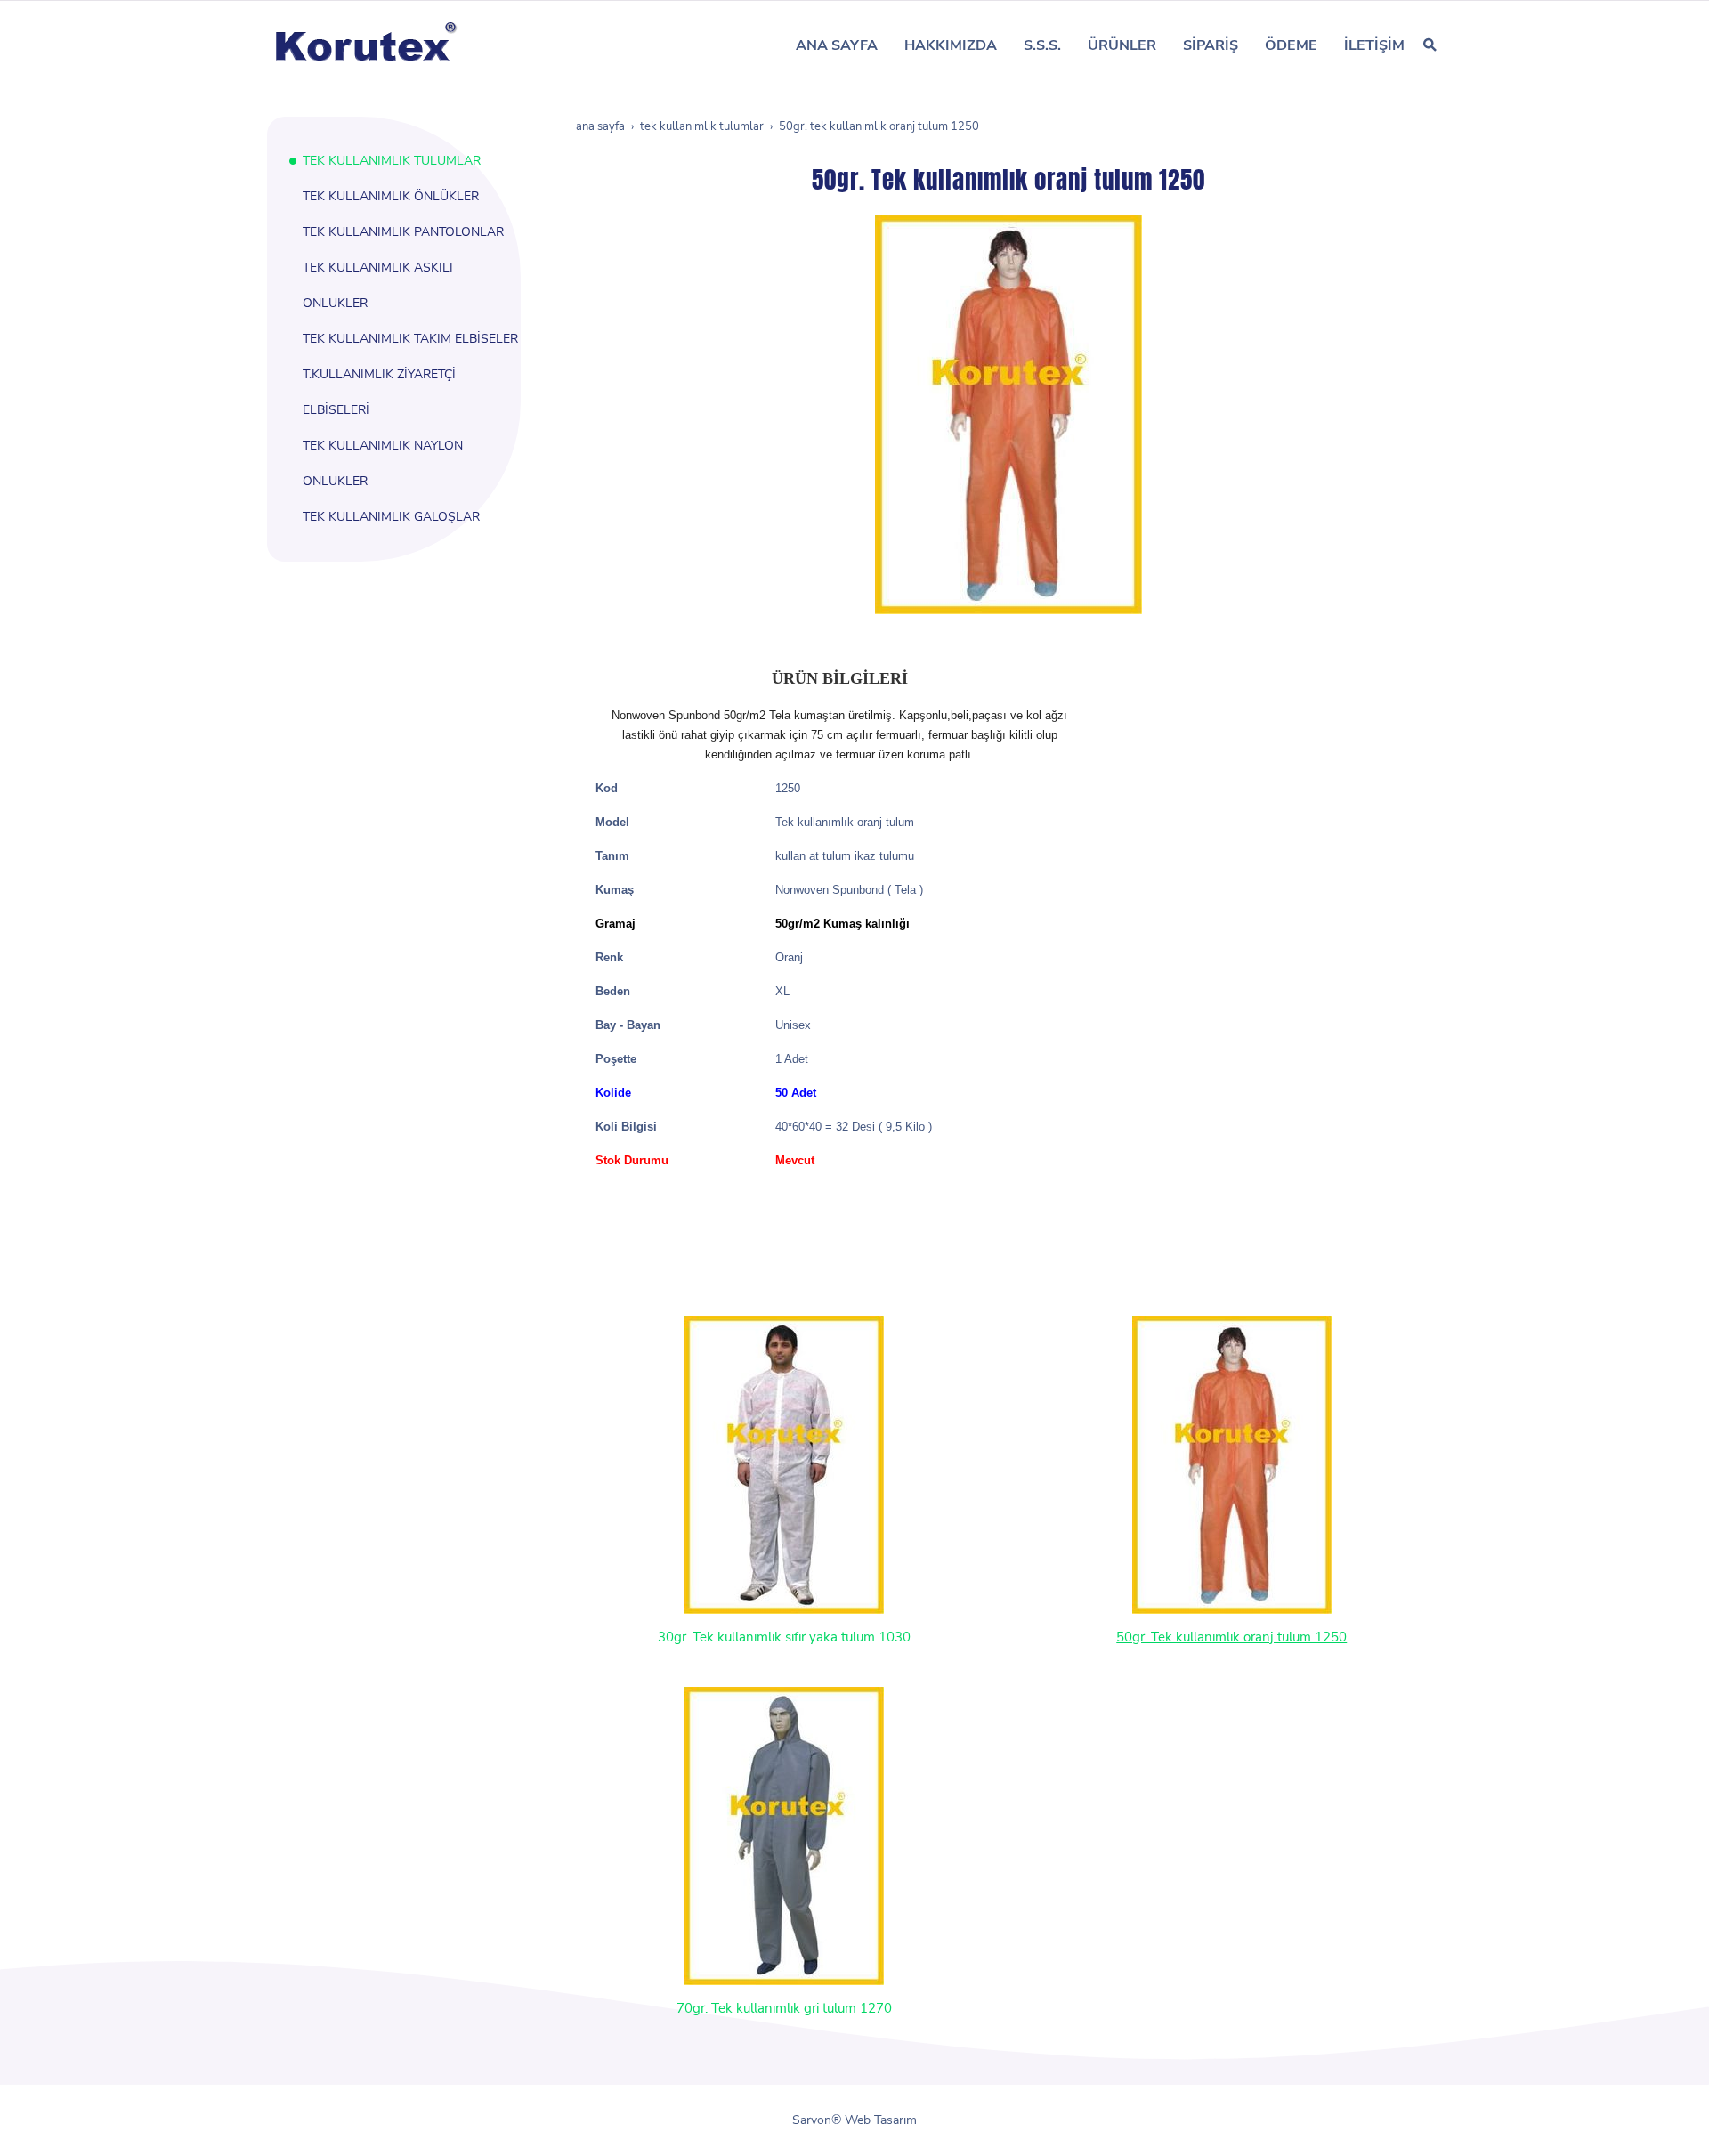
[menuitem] (837, 45)
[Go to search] (1430, 45)
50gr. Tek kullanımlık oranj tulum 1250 (1231, 1637)
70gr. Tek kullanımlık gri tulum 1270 (784, 2008)
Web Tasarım (881, 2120)
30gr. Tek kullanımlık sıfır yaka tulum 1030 (784, 1637)
